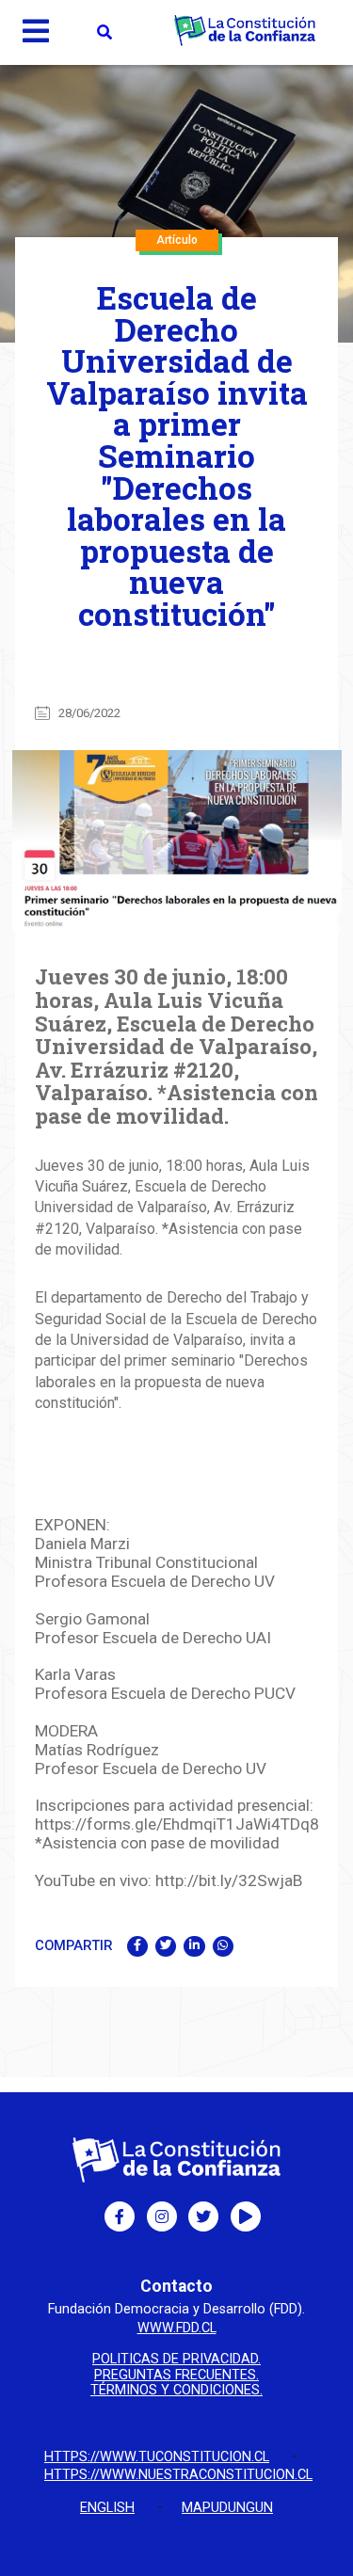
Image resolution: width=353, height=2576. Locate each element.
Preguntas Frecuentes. (176, 2376)
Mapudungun (227, 2508)
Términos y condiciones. (176, 2391)
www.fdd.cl (177, 2328)
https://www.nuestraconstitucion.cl (178, 2475)
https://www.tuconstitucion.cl (157, 2457)
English (107, 2508)
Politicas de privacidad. (176, 2360)
